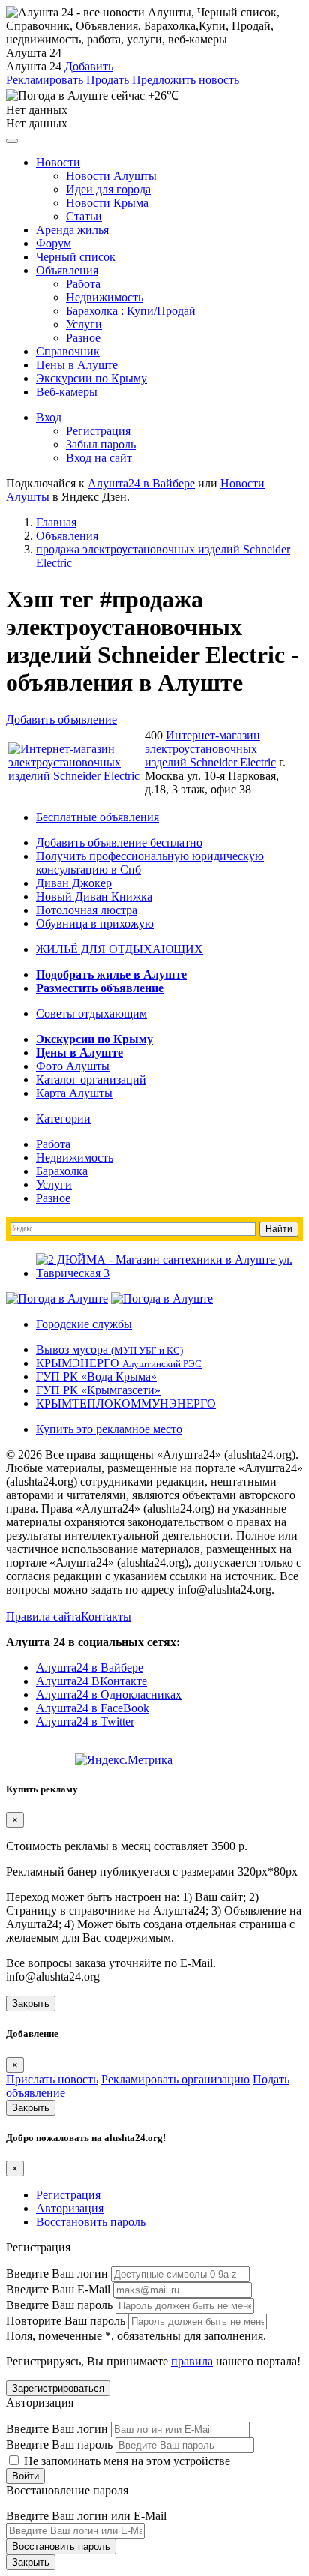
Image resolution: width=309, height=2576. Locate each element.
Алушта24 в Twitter (85, 1721)
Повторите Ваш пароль (66, 2321)
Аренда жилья (72, 230)
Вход (49, 417)
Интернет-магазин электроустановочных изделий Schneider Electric (210, 749)
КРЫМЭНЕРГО (119, 1363)
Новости (58, 162)
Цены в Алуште (77, 365)
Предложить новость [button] (186, 80)
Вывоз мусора (109, 1349)
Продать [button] (108, 80)
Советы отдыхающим (91, 1014)
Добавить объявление (61, 720)
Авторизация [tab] (70, 2208)
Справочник (68, 351)
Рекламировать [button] (45, 80)
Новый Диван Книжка (94, 897)
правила (192, 2361)
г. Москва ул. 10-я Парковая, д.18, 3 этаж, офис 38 (215, 776)
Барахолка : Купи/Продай (131, 311)
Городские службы (84, 1324)
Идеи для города (108, 189)
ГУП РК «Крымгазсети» (98, 1390)
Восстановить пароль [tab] (91, 2222)
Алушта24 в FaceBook (93, 1708)
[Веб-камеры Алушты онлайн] (162, 1298)
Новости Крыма (107, 203)
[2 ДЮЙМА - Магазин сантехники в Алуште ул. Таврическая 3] (169, 1273)
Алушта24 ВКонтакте (91, 1681)
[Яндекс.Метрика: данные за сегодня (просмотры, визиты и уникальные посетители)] (124, 1760)
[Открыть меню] (12, 141)
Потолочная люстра (87, 910)
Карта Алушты (74, 1093)
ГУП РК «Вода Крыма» (96, 1376)
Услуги (84, 324)
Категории (63, 1119)
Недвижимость (105, 297)
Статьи (84, 216)
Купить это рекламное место (109, 1429)
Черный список (76, 257)
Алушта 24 (34, 66)
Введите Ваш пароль (59, 2305)
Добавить (89, 66)
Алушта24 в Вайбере (90, 1667)
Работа (83, 284)
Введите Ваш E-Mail (58, 2289)
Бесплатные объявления (97, 817)
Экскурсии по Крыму (91, 378)
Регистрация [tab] (68, 2195)
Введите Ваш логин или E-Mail (86, 2516)
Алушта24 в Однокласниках (109, 1694)
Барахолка (62, 1171)
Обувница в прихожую (95, 924)
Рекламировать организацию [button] (175, 2079)
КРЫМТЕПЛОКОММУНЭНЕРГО (126, 1403)
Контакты (106, 1616)
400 (154, 735)
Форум (54, 243)
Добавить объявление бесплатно (119, 843)
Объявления (67, 270)
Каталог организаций (91, 1080)
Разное (83, 338)
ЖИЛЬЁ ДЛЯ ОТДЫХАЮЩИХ (120, 949)
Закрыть (31, 2003)
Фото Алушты (73, 1066)
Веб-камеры (67, 392)
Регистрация (98, 431)
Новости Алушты (111, 176)
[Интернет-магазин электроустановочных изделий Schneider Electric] (75, 776)
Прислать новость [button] (52, 2079)
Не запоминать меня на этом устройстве (126, 2461)
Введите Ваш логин (57, 2273)
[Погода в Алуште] (57, 1298)
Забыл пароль (101, 444)
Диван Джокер (74, 883)
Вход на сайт (99, 458)
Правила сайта (43, 1616)
